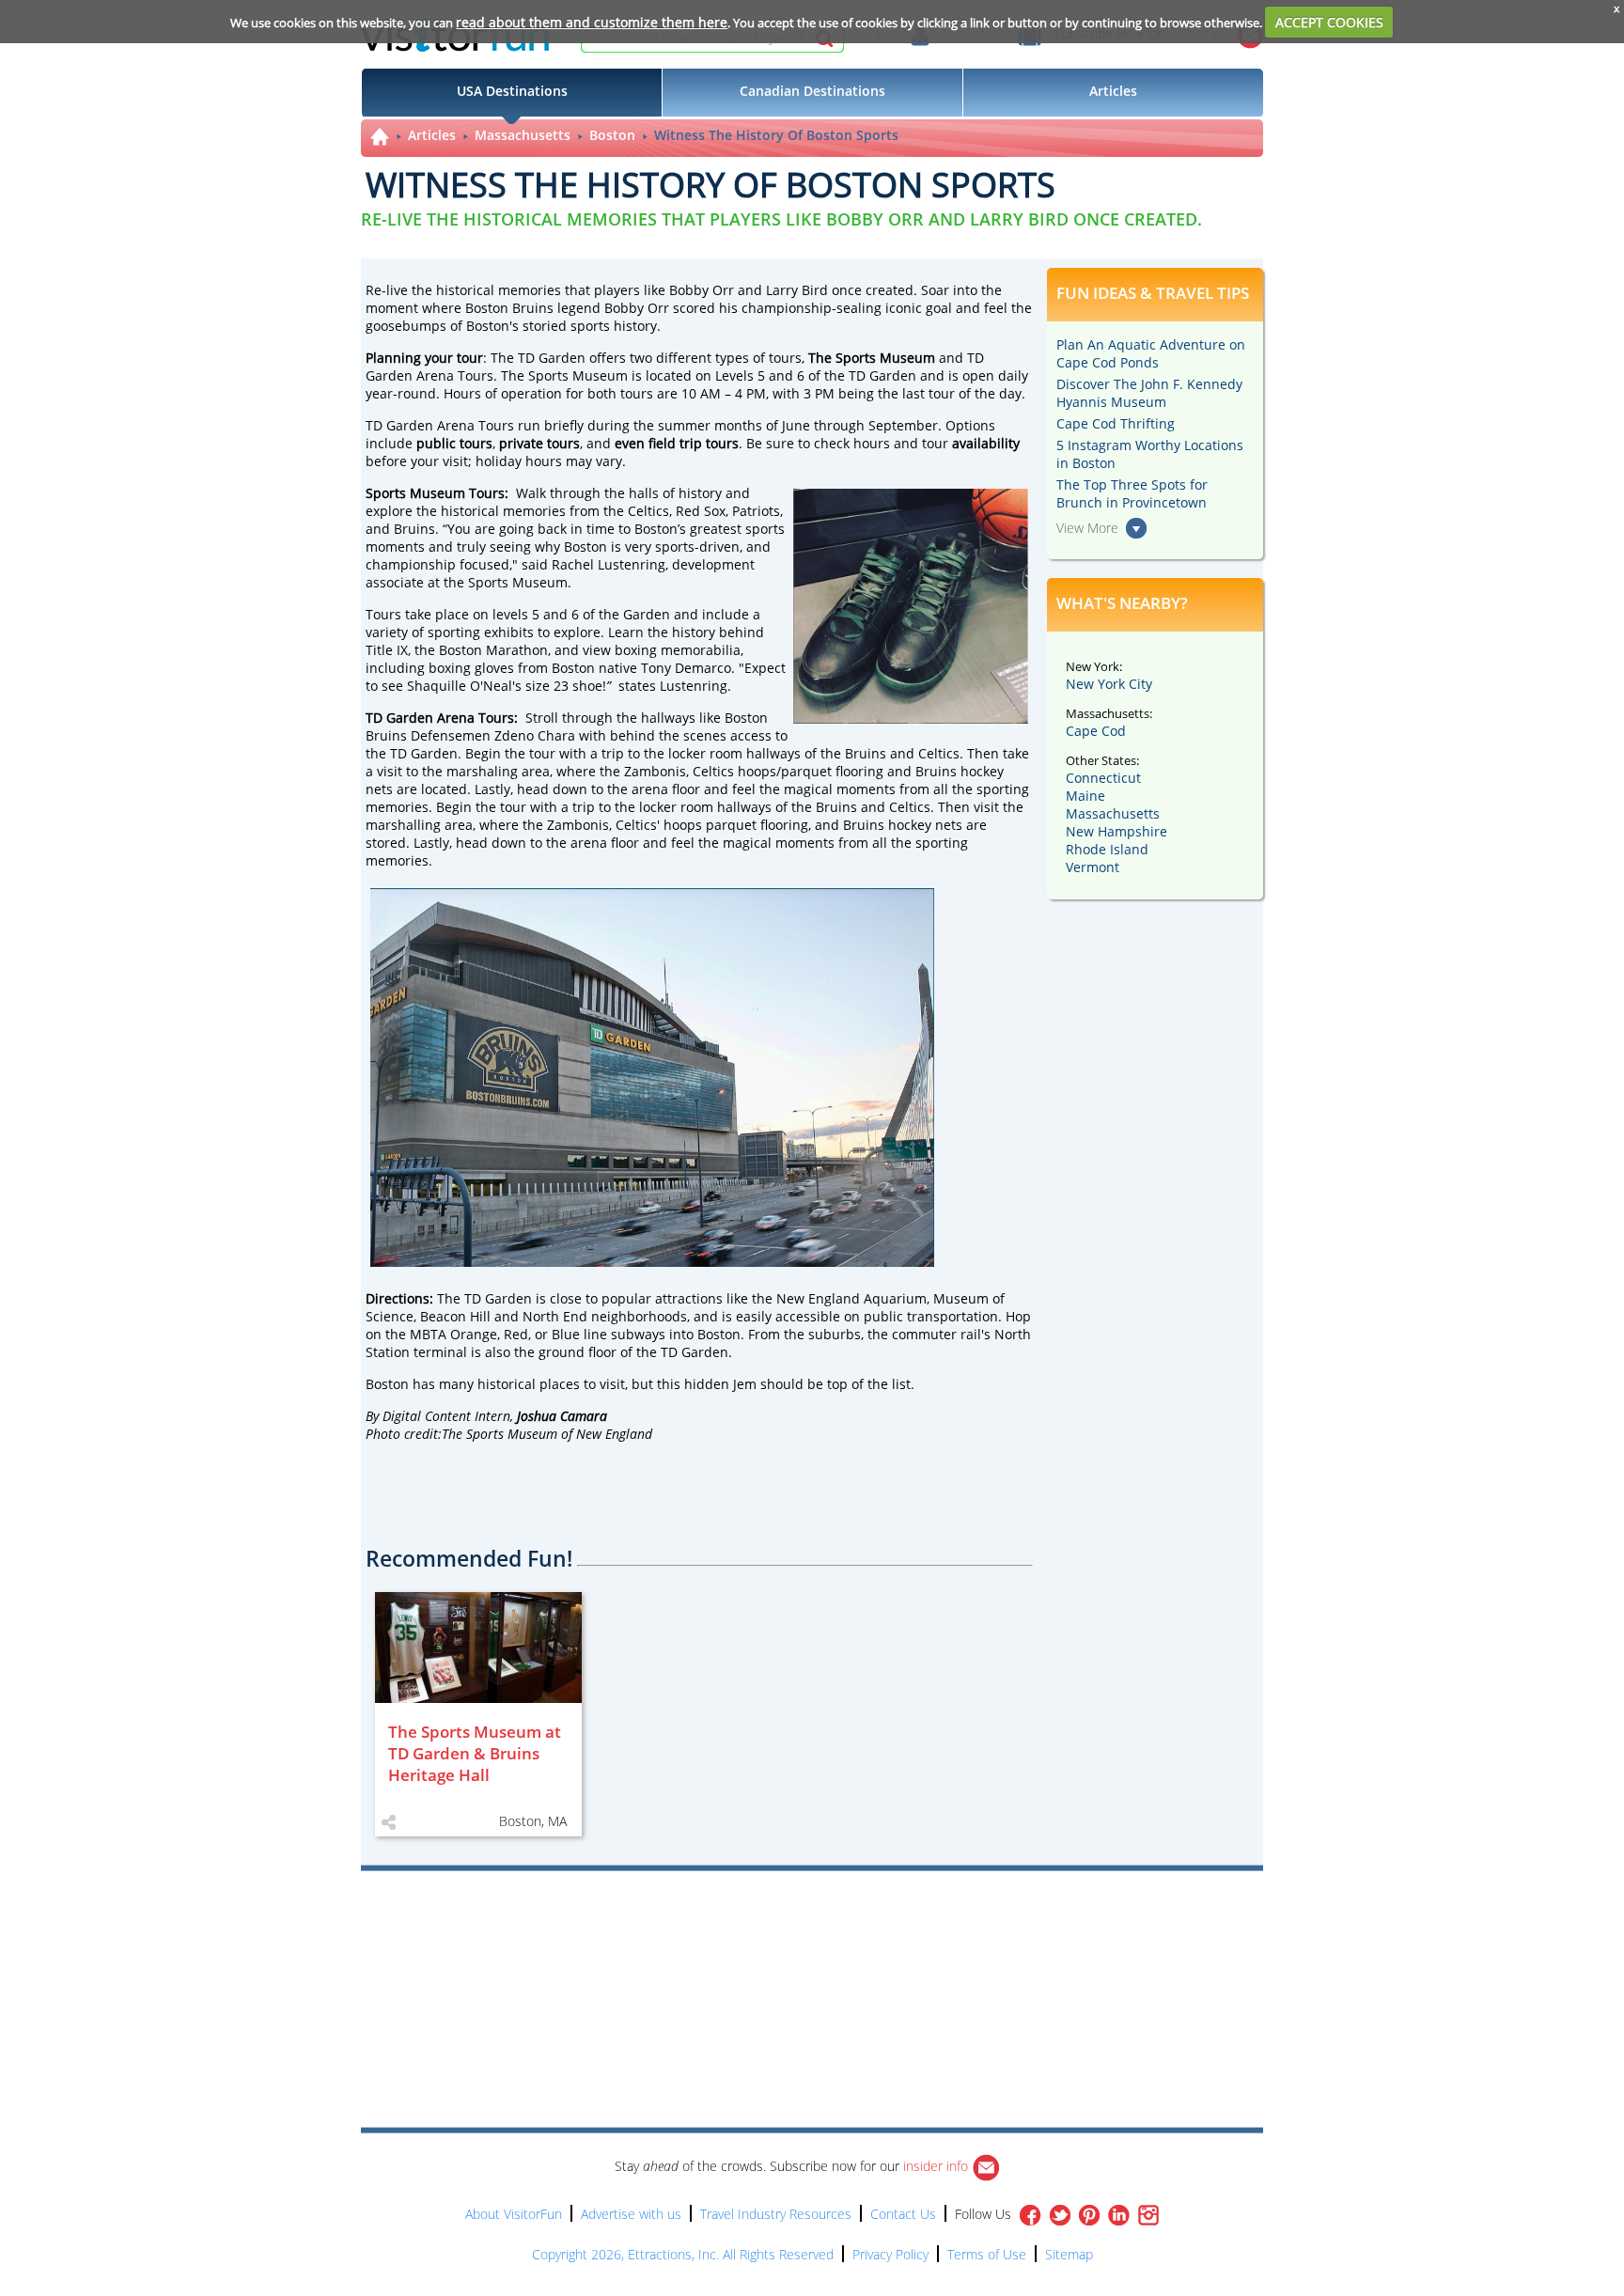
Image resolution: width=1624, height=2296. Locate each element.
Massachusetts (523, 135)
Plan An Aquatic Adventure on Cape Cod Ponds (1151, 353)
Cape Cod (1096, 731)
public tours (454, 443)
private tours (539, 443)
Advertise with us (631, 2214)
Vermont (1093, 867)
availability (986, 443)
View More (1087, 528)
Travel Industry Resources (776, 2214)
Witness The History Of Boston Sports (776, 135)
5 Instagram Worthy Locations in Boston (1150, 454)
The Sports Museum (872, 358)
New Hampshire (1116, 831)
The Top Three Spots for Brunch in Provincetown (1132, 493)
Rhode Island (1107, 849)
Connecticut (1103, 778)
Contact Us (903, 2214)
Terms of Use (987, 2254)
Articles (432, 135)
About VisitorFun (514, 2214)
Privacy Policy (890, 2254)
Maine (1085, 796)
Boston (612, 135)
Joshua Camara (562, 1416)
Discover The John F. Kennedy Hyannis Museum (1149, 393)
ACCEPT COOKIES (1329, 22)
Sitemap (1069, 2254)
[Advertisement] (898, 1925)
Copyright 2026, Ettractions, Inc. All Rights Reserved (683, 2254)
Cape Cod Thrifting (1116, 423)
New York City (1109, 684)
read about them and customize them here (592, 22)
